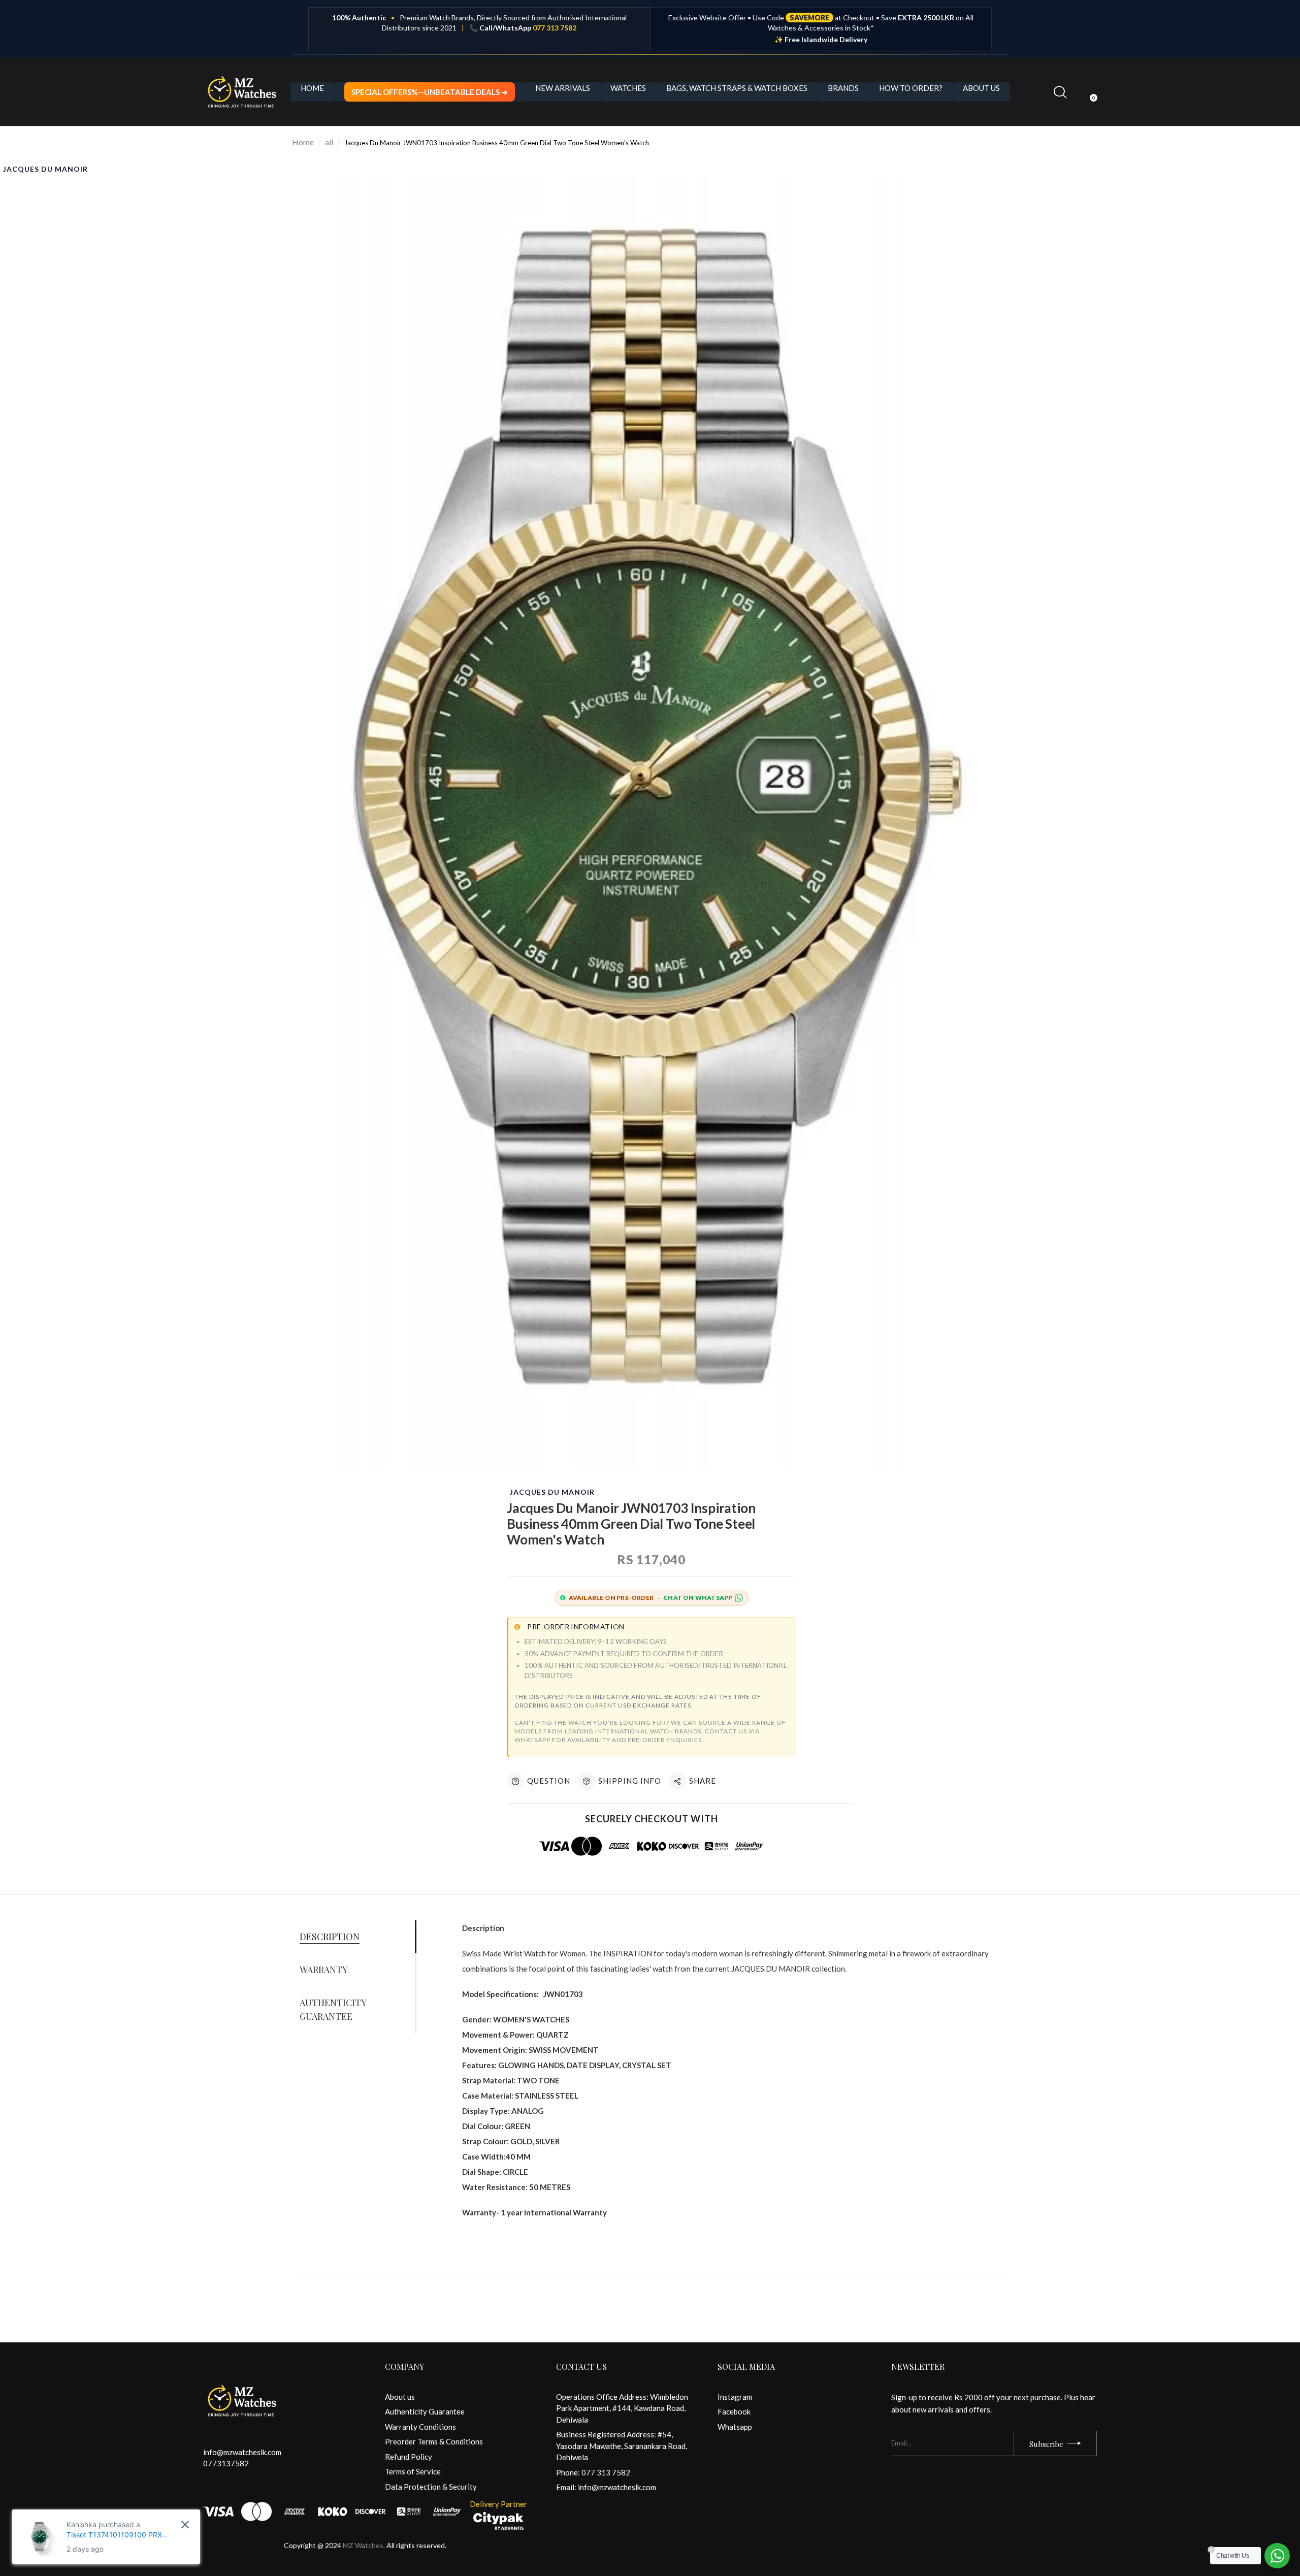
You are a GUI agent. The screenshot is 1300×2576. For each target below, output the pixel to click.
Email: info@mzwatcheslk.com (606, 2487)
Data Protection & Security (431, 2487)
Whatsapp (735, 2427)
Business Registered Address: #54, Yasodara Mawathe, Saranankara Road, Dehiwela (622, 2446)
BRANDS (843, 88)
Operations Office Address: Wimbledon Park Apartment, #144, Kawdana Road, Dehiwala (622, 2408)
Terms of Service (413, 2471)
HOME (312, 88)
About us (400, 2397)
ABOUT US (981, 88)
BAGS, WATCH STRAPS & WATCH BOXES (737, 88)
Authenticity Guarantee (425, 2411)
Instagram (735, 2397)
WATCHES (628, 88)
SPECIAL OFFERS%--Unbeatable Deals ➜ (430, 92)
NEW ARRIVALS (563, 88)
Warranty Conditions (420, 2427)
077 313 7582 (555, 28)
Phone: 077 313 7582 (593, 2472)
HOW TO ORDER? (911, 88)
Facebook (734, 2411)
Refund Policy (409, 2457)
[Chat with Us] (1277, 2556)
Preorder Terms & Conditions (434, 2441)
